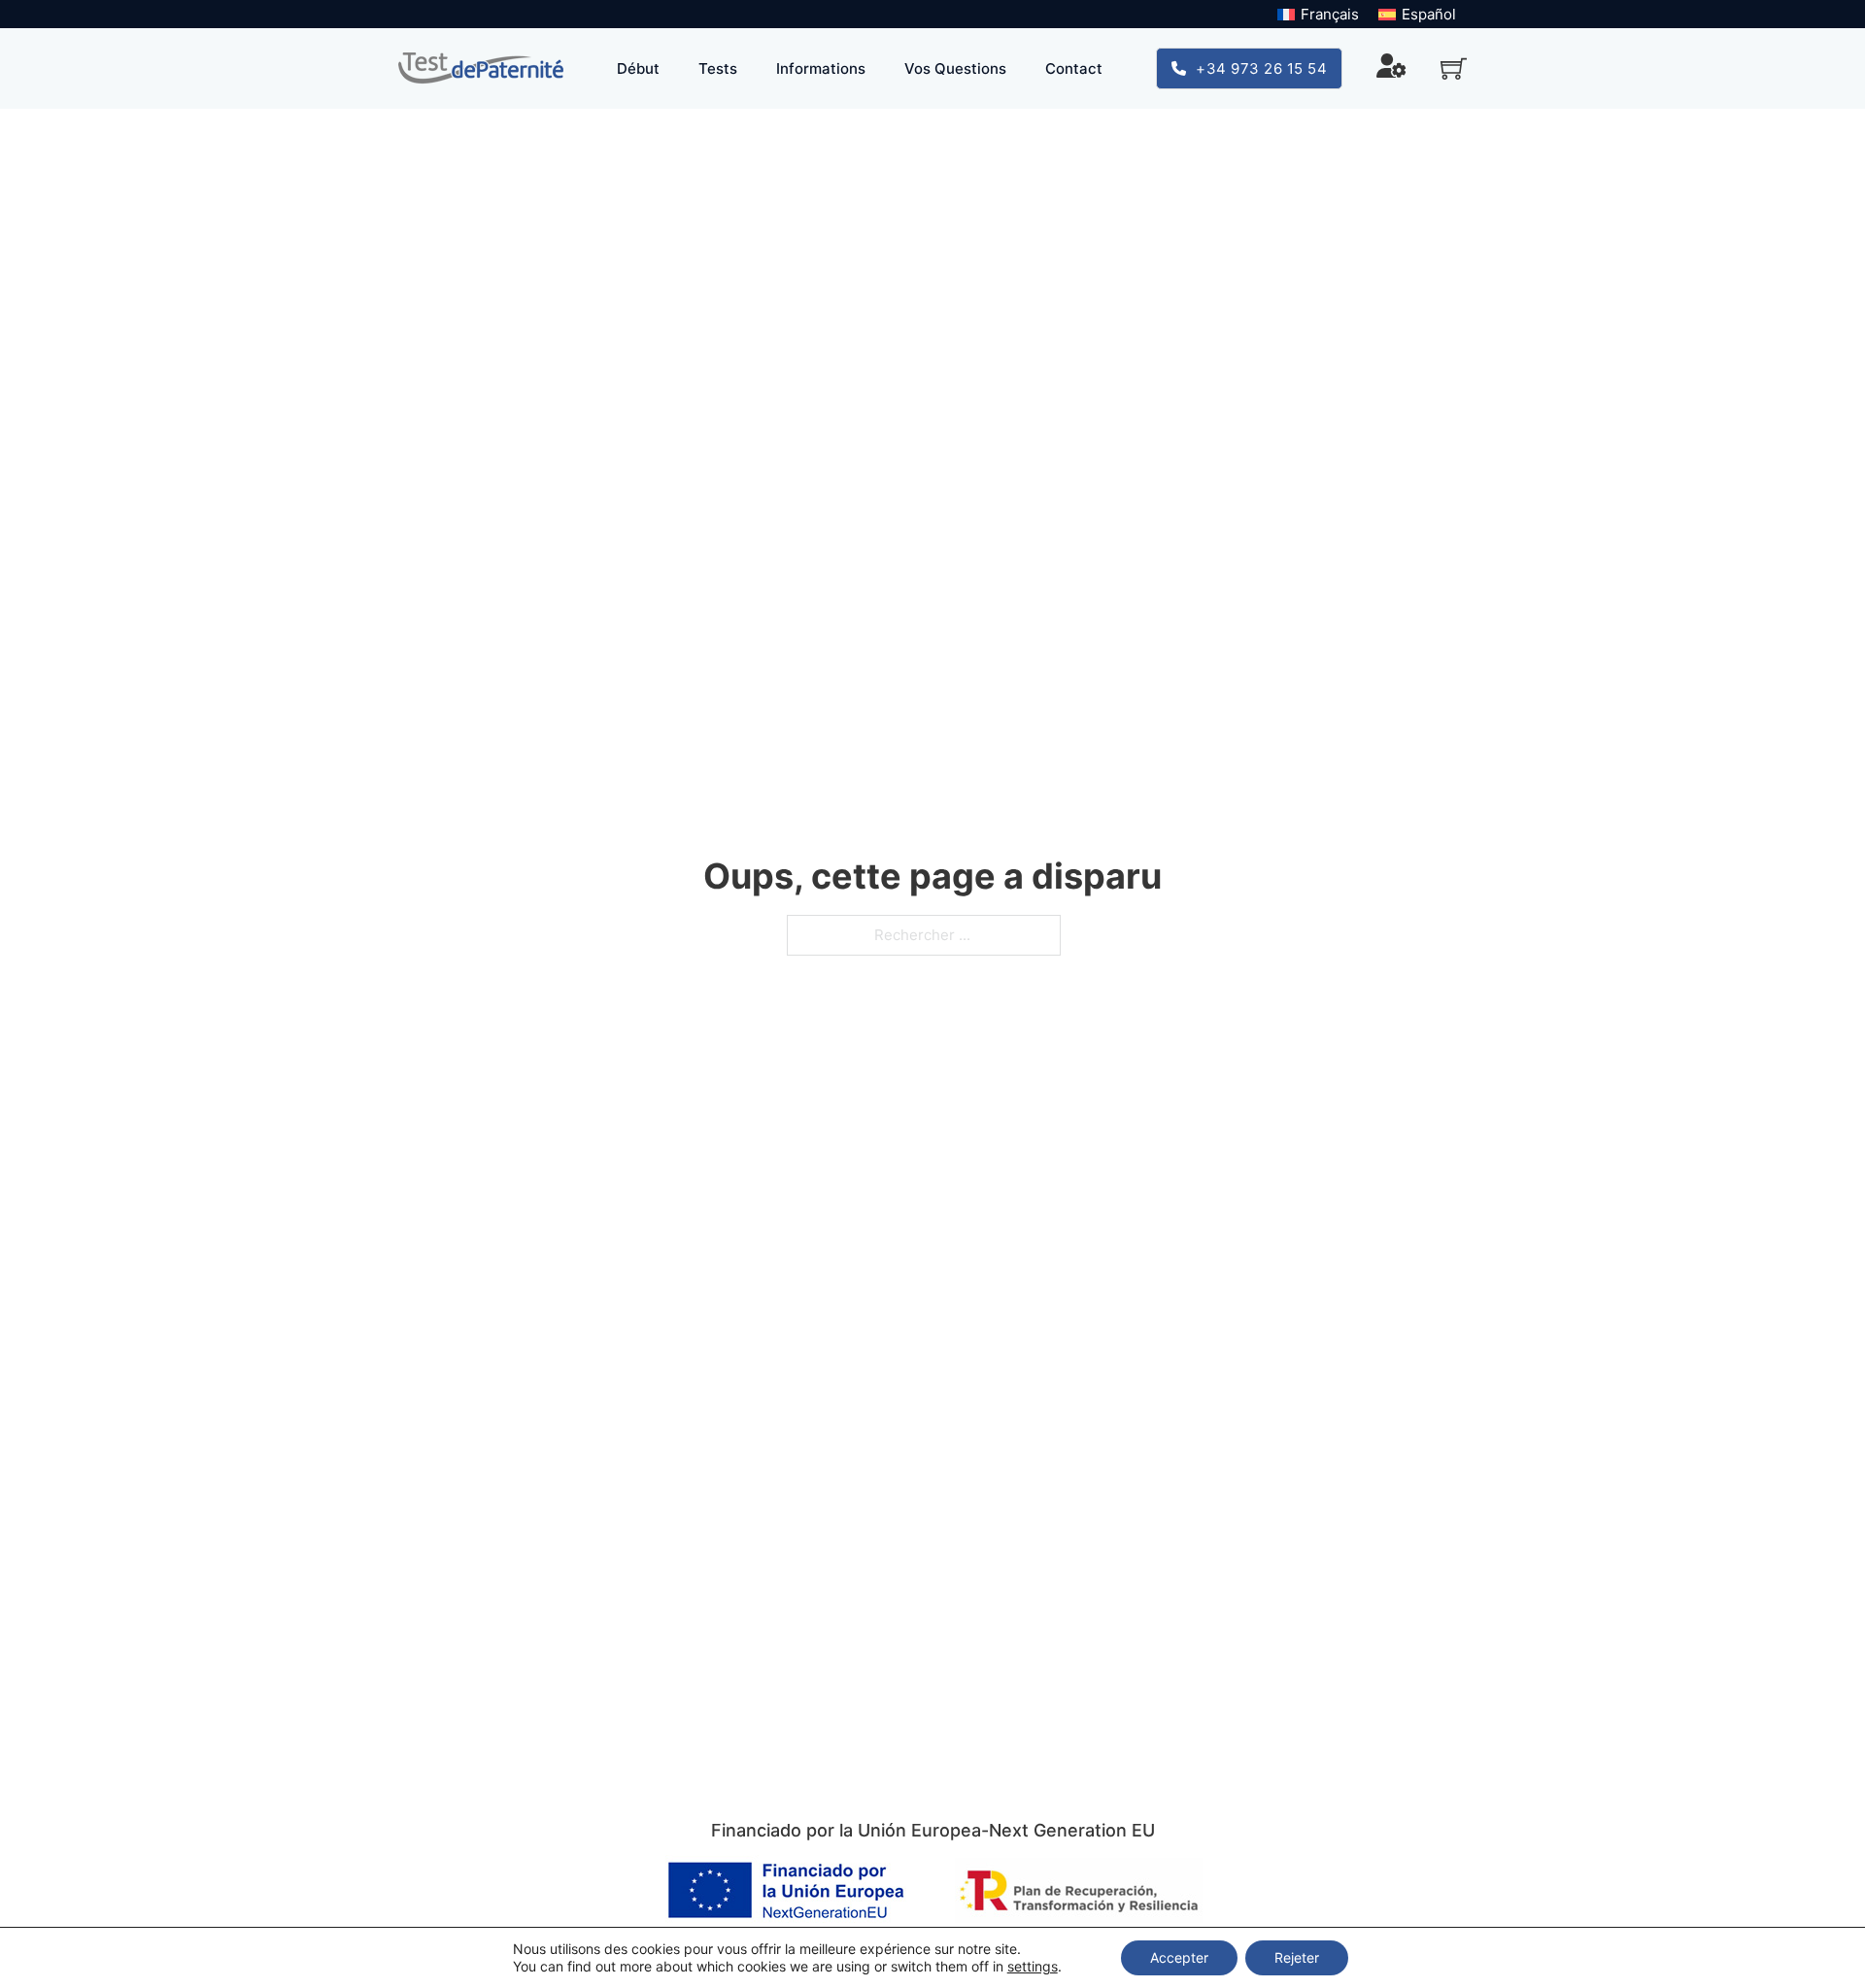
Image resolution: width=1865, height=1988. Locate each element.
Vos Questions (955, 68)
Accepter (1179, 1957)
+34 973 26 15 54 (1261, 68)
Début (638, 68)
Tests (718, 68)
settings (1033, 1966)
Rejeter (1297, 1957)
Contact (1074, 68)
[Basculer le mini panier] (1454, 68)
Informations (821, 68)
